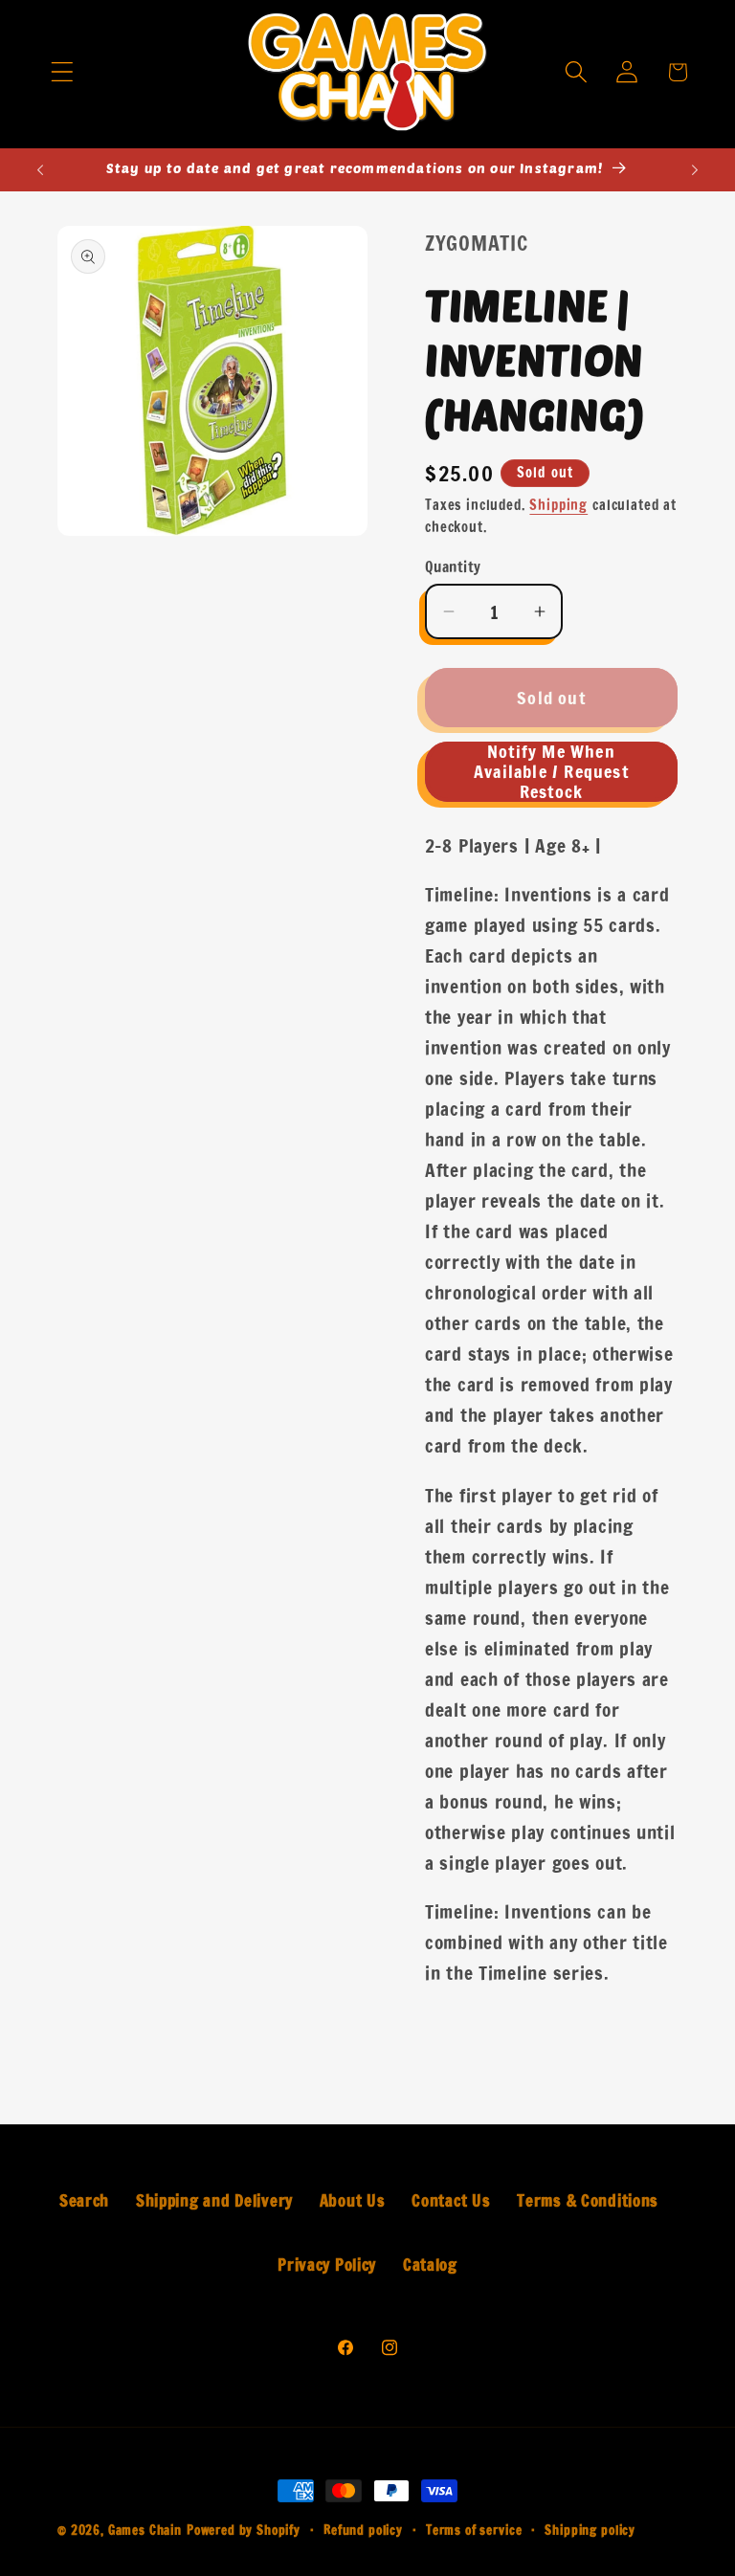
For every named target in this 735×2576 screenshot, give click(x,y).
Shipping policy (590, 2530)
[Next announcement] (695, 169)
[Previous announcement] (40, 169)
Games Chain (145, 2530)
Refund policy (363, 2530)
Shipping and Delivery (214, 2201)
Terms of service (474, 2530)
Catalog (430, 2265)
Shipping (558, 505)
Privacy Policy (327, 2265)
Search (84, 2201)
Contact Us (451, 2201)
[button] (62, 72)
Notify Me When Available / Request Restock (551, 772)
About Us (353, 2201)
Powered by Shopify (244, 2530)
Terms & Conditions (588, 2201)
